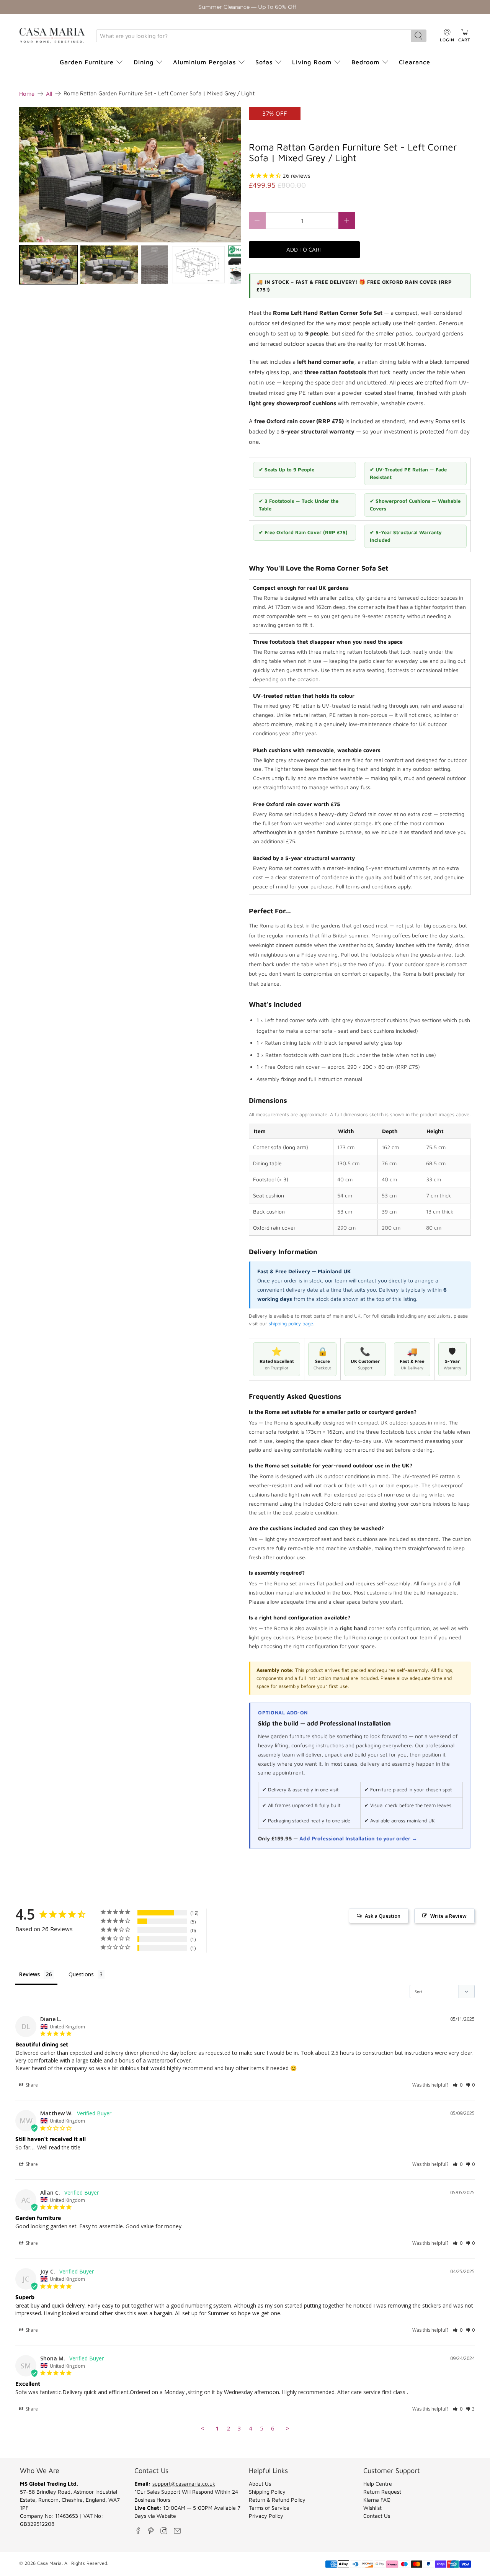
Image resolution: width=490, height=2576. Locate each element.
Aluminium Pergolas (204, 62)
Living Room (312, 62)
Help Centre (378, 2484)
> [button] (288, 2428)
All (49, 94)
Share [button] (31, 2085)
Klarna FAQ (377, 2500)
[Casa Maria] (52, 36)
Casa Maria (49, 2563)
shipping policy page (291, 1323)
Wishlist (372, 2508)
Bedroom (365, 62)
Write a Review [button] (448, 1916)
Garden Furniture (87, 62)
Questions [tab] (81, 1974)
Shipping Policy (267, 2492)
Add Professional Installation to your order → (358, 1838)
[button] (458, 2085)
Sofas (264, 62)
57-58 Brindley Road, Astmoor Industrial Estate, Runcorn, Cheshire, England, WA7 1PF (70, 2500)
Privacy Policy (266, 2516)
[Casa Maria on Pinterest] (151, 2531)
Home (27, 94)
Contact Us (377, 2516)
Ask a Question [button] (383, 1916)
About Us (260, 2484)
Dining (144, 62)
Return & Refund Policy (277, 2500)
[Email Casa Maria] (177, 2531)
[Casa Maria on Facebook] (138, 2531)
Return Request (382, 2492)
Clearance (415, 62)
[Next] (230, 175)
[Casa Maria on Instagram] (164, 2531)
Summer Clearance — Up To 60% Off (247, 7)
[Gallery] (130, 197)
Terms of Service (269, 2508)
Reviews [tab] (29, 1974)
